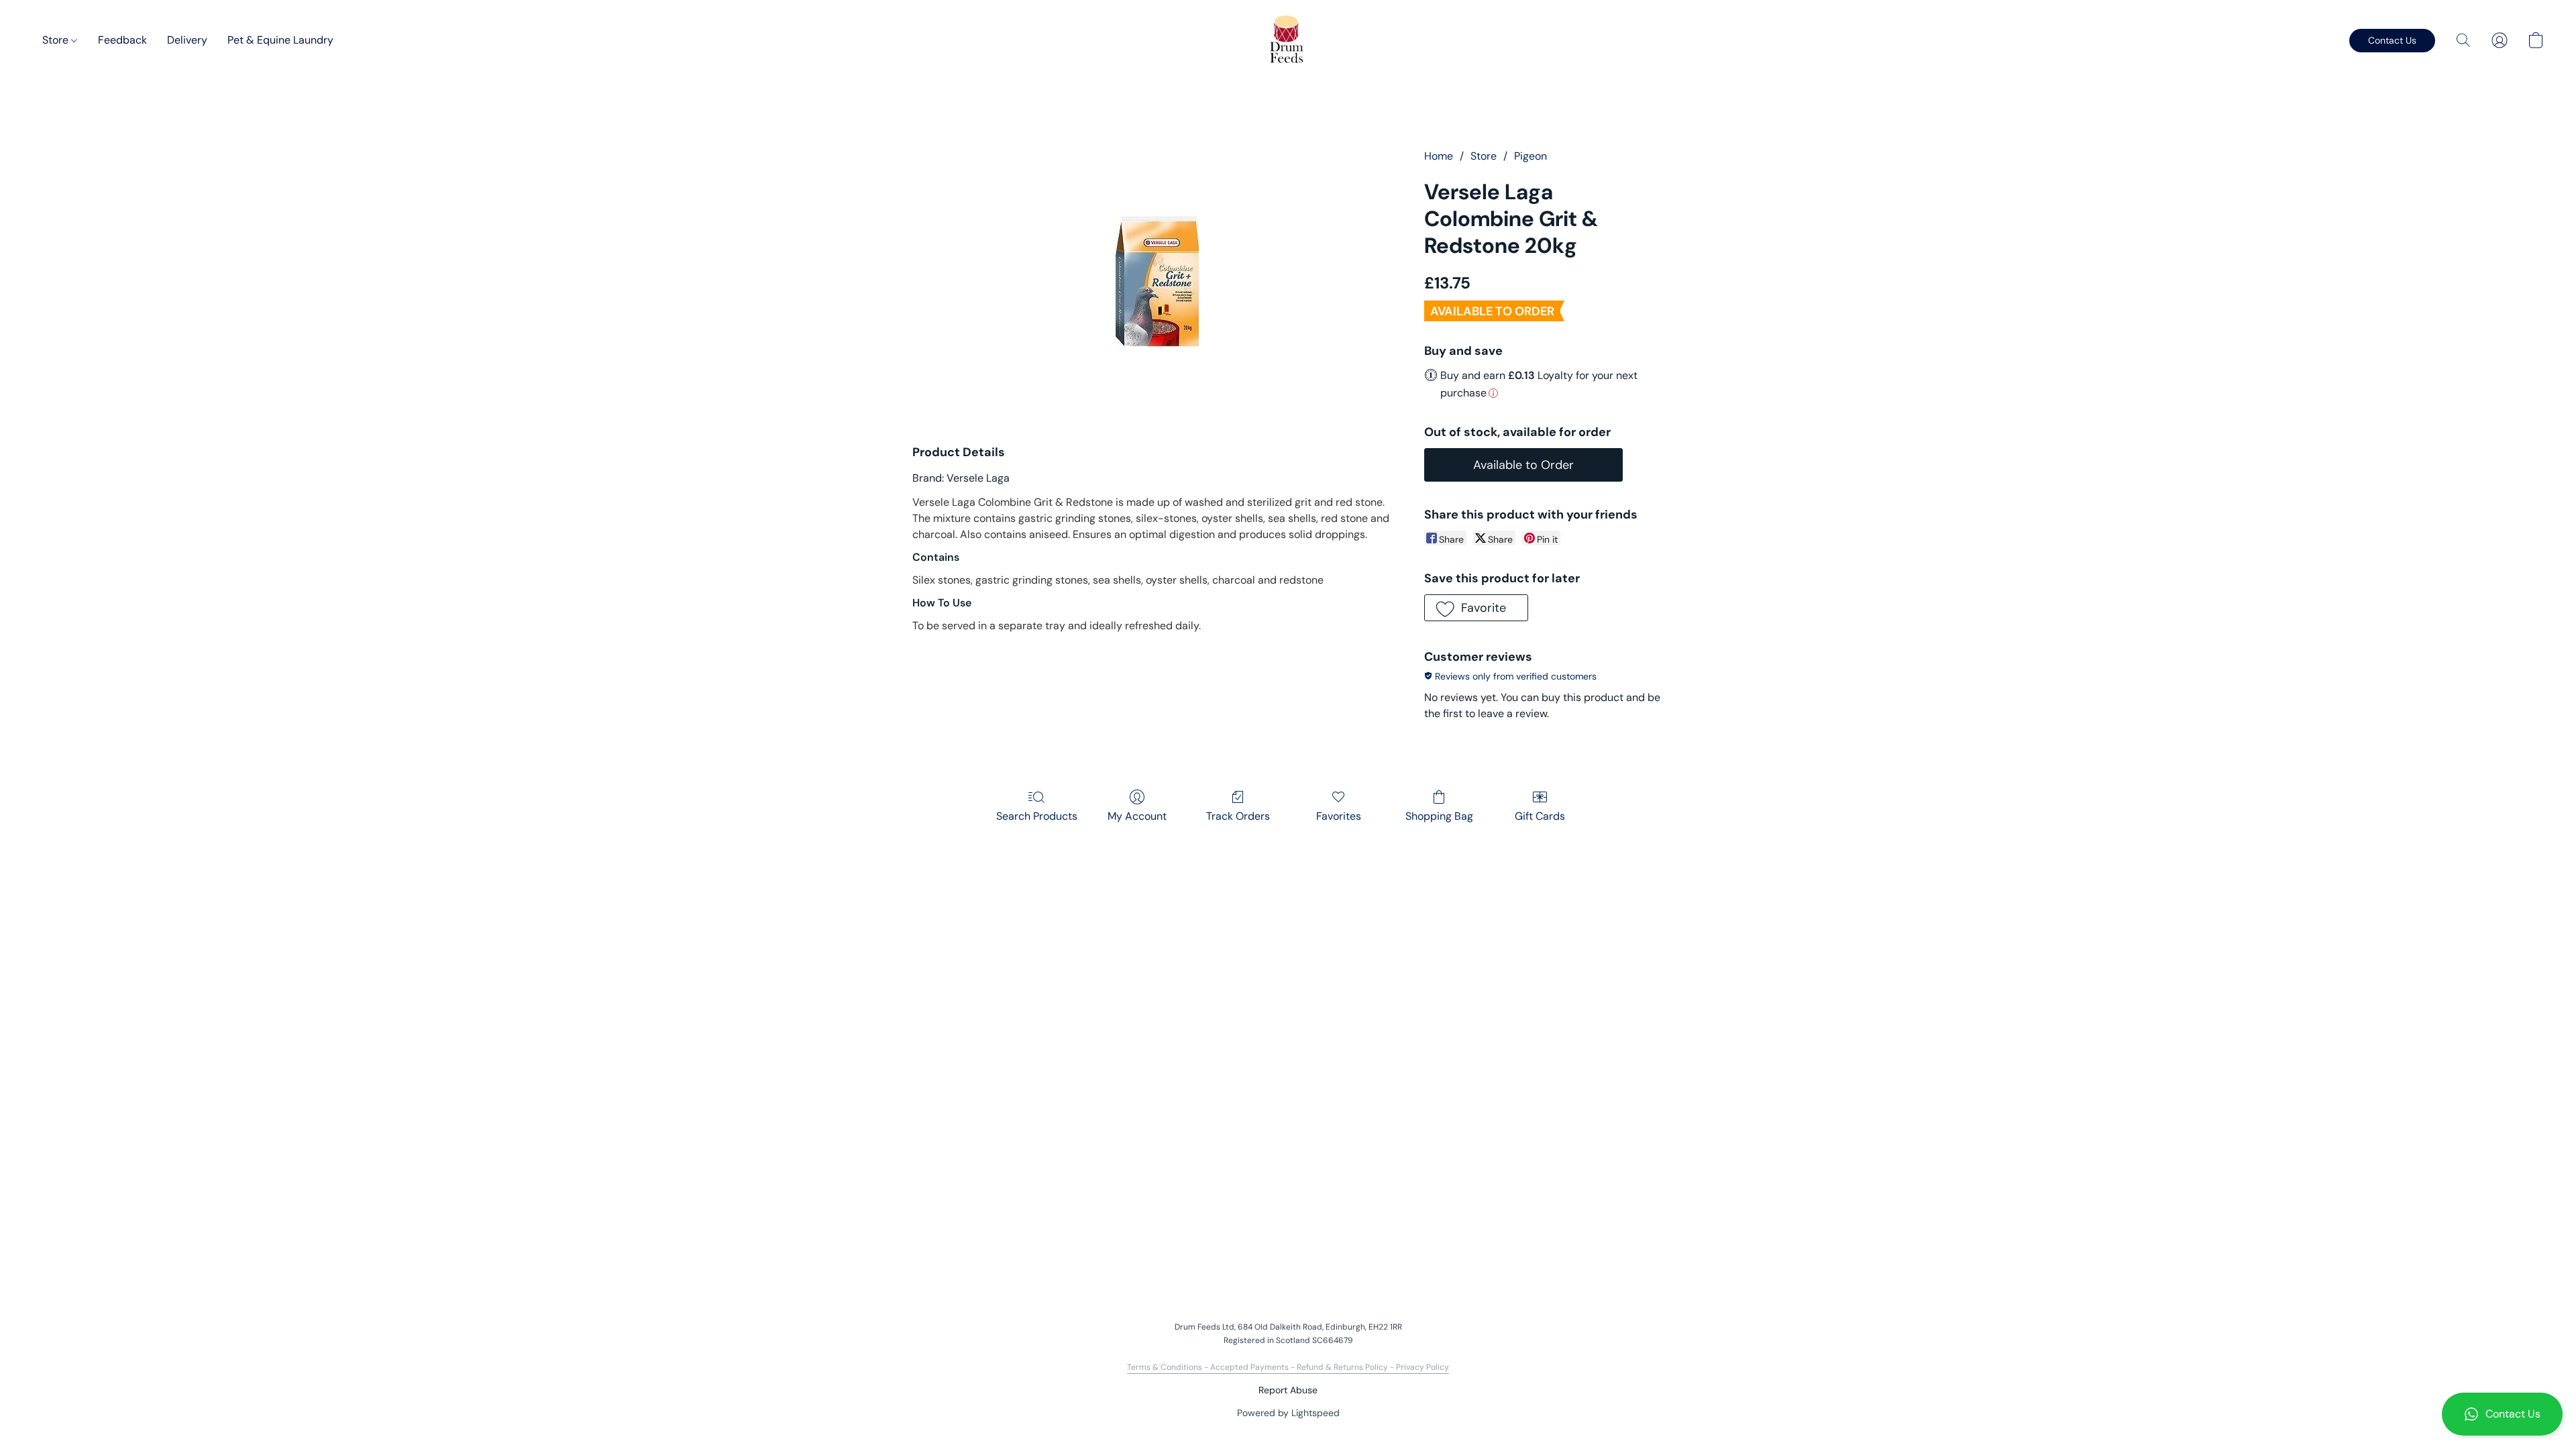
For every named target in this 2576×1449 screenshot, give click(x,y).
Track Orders (1238, 816)
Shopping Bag (1439, 816)
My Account (1137, 816)
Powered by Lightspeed (1288, 1413)
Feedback (122, 40)
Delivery (187, 40)
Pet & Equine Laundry (280, 40)
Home (1439, 156)
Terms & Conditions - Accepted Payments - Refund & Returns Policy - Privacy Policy (1288, 1367)
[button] (2502, 1414)
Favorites (1339, 816)
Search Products (1037, 816)
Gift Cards (1540, 816)
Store (57, 40)
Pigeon (1531, 156)
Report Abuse (1288, 1390)
